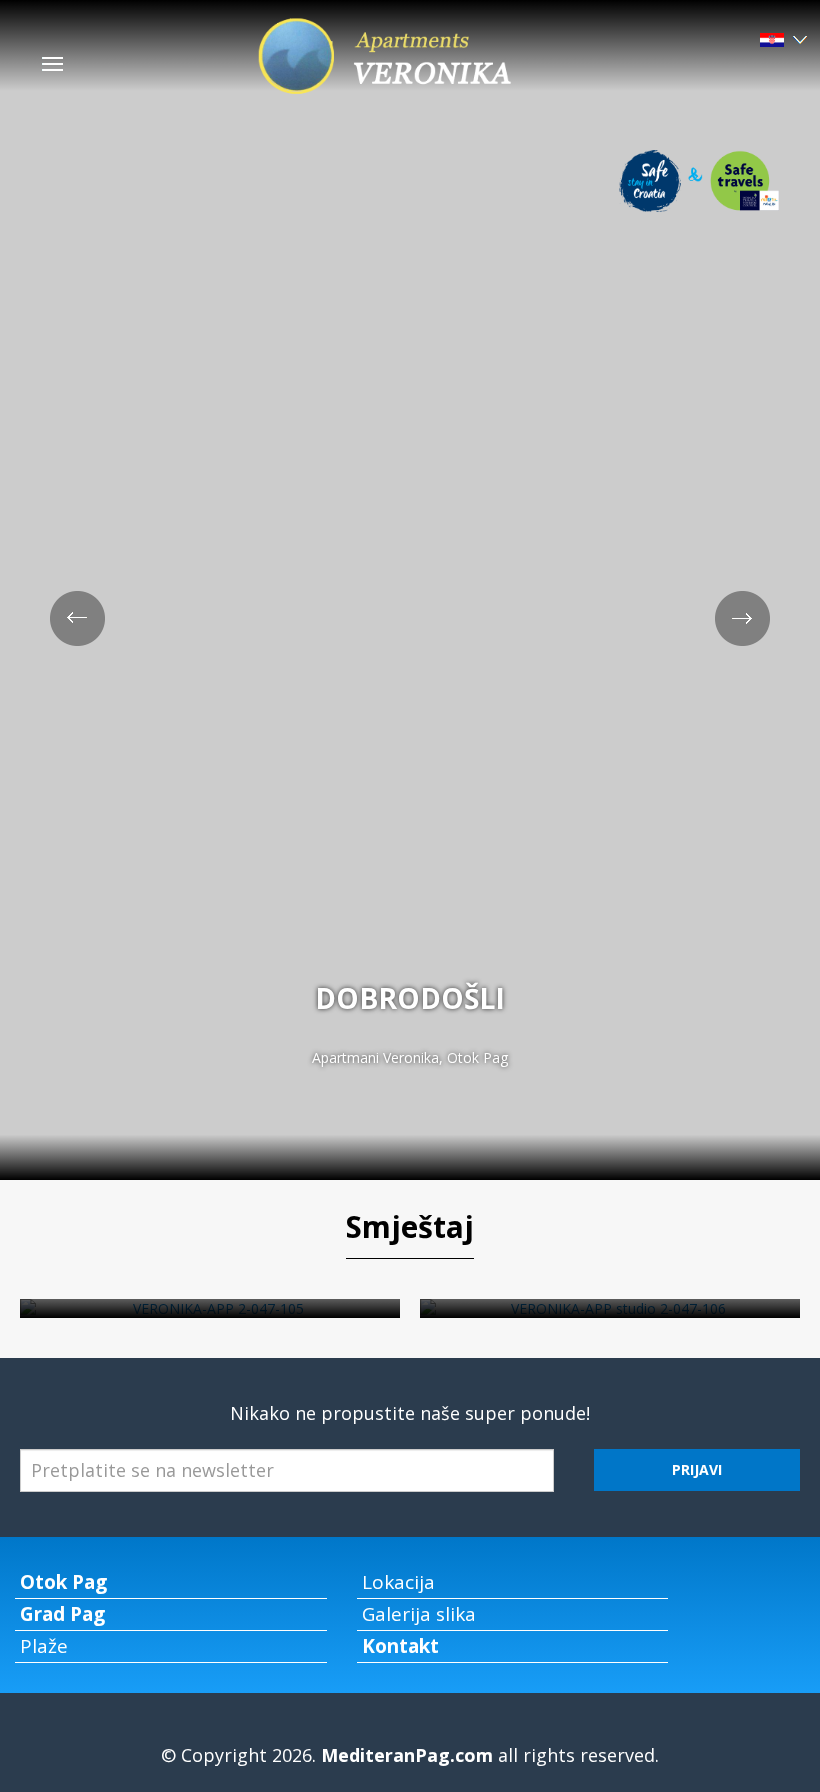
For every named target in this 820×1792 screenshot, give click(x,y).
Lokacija (398, 1582)
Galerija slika (419, 1614)
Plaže (44, 1646)
